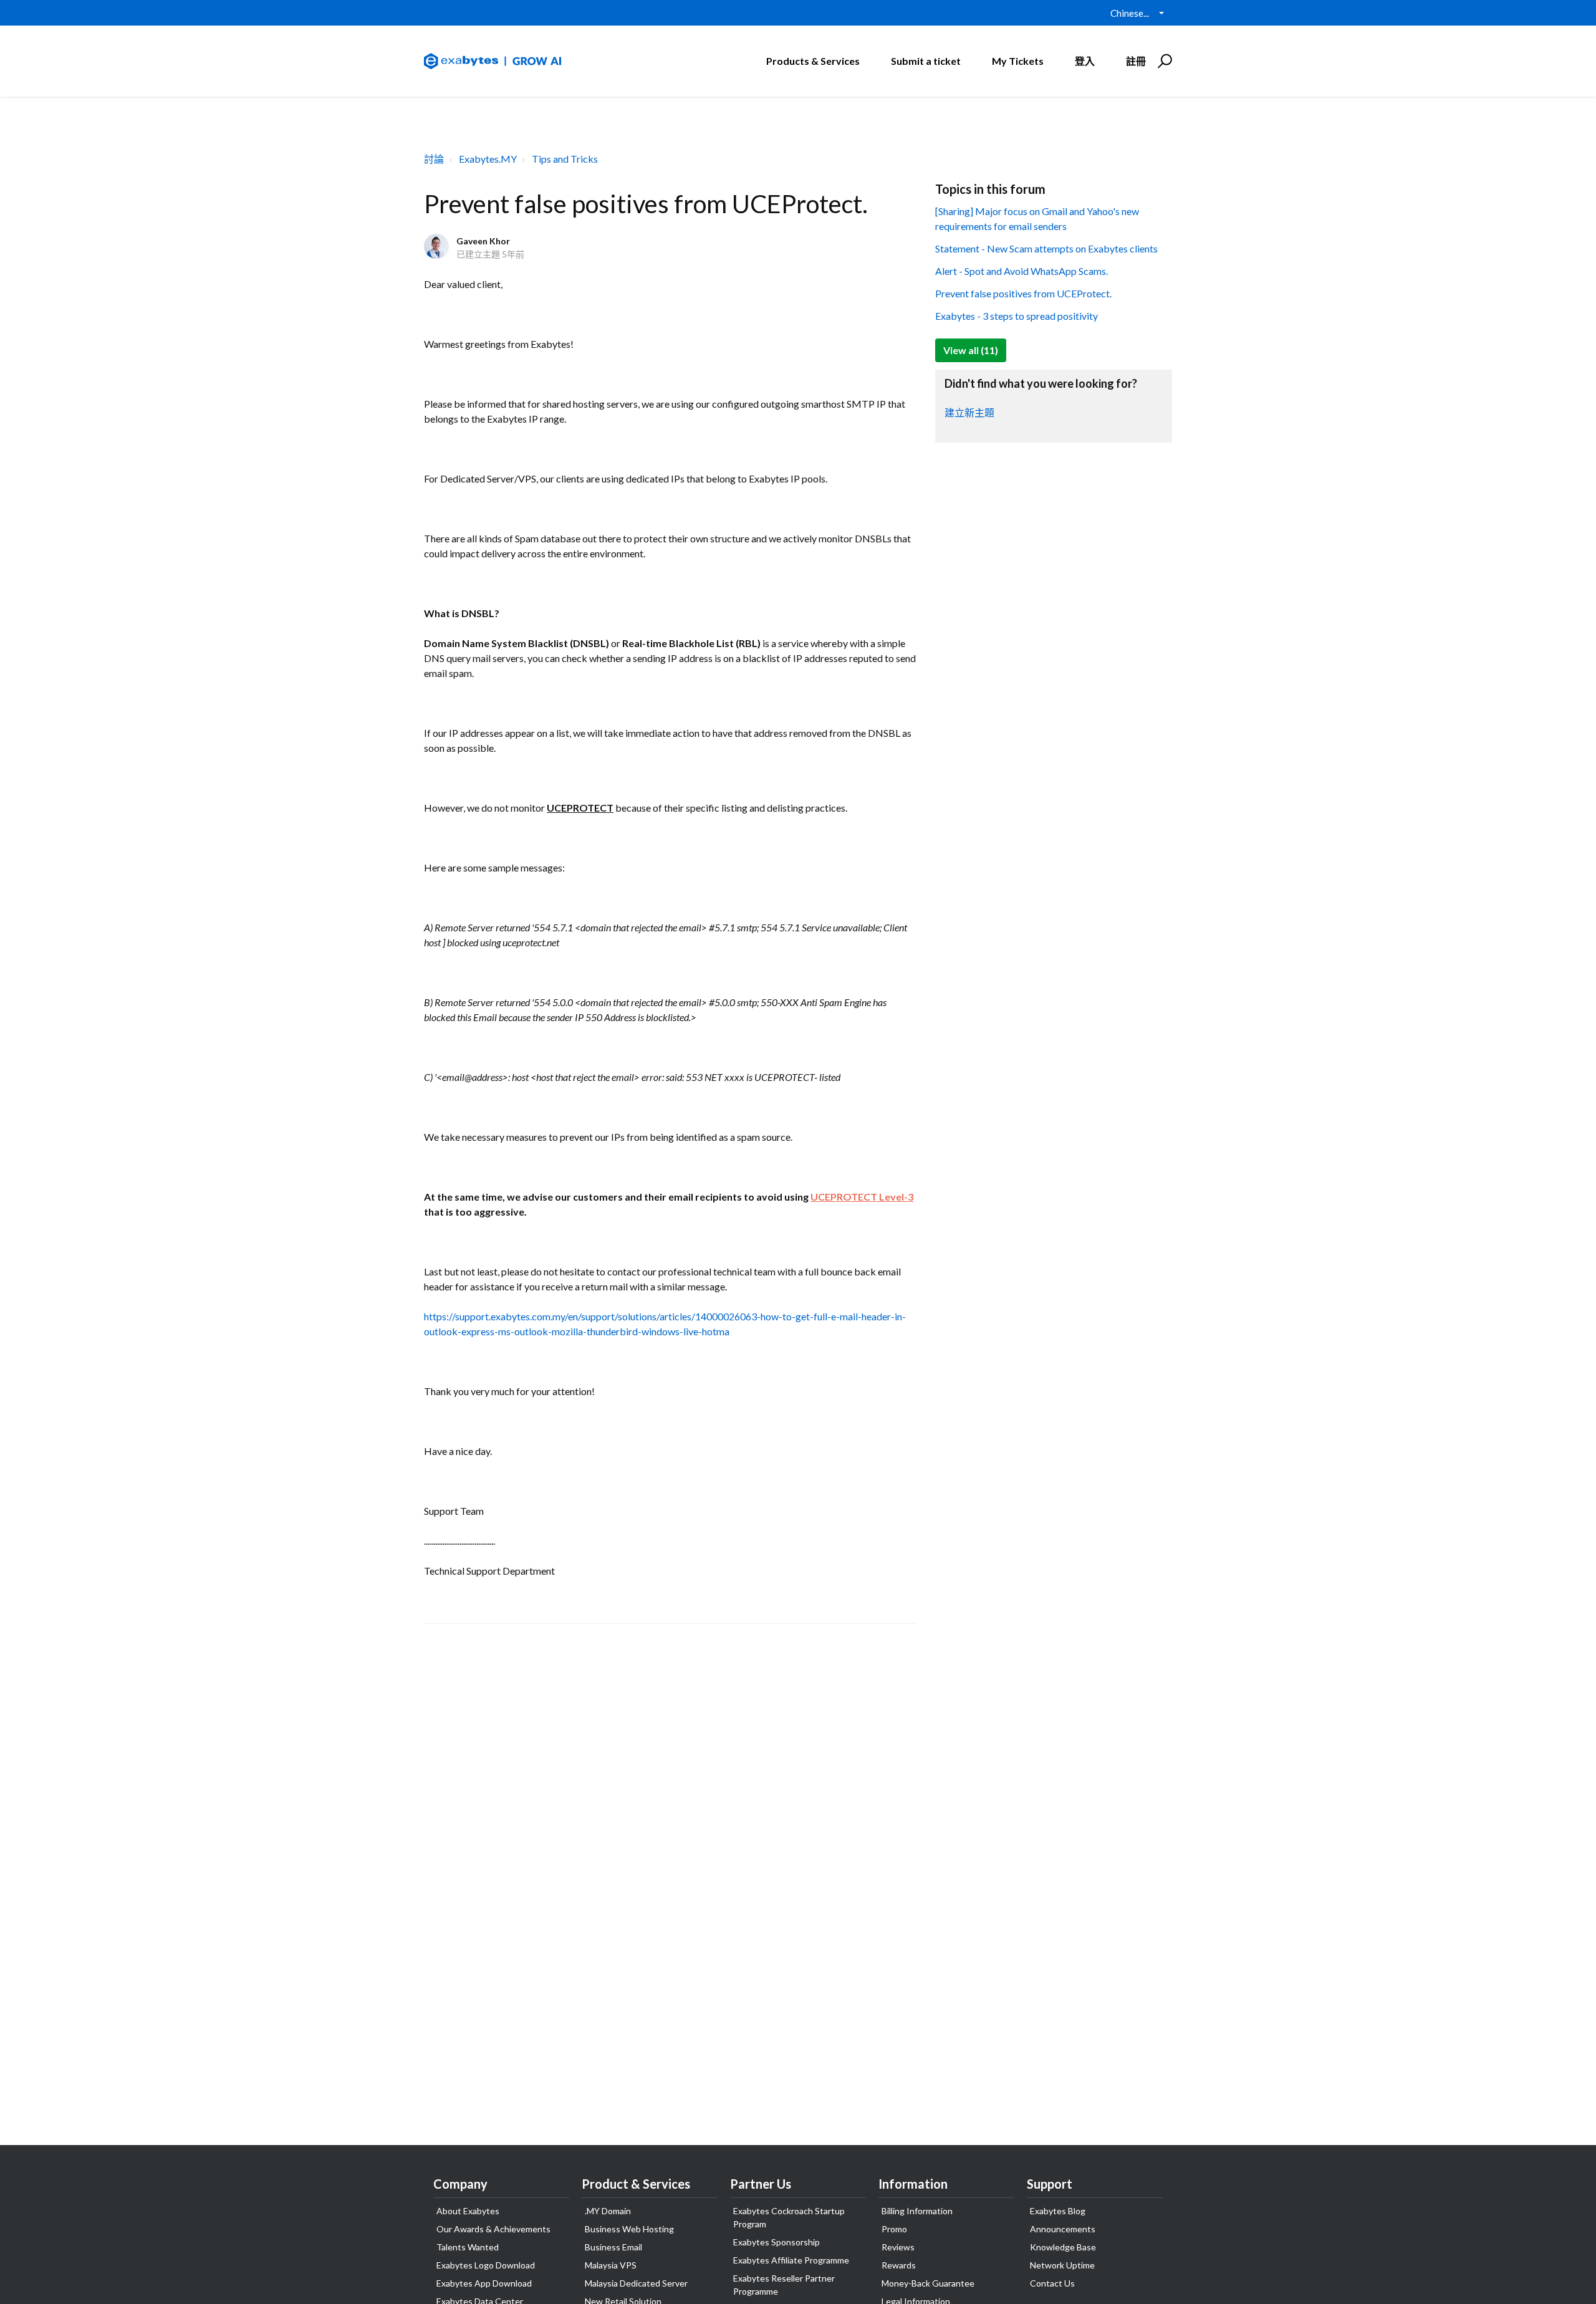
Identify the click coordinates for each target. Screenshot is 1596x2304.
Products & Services (813, 61)
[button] (1163, 61)
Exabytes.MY (488, 159)
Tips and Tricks (565, 159)
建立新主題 (969, 412)
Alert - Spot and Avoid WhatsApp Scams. (1022, 271)
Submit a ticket (926, 61)
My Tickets (1018, 61)
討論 (434, 159)
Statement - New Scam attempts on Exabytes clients (1046, 248)
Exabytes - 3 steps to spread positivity (1017, 316)
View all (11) (971, 350)
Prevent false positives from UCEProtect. (1023, 293)
